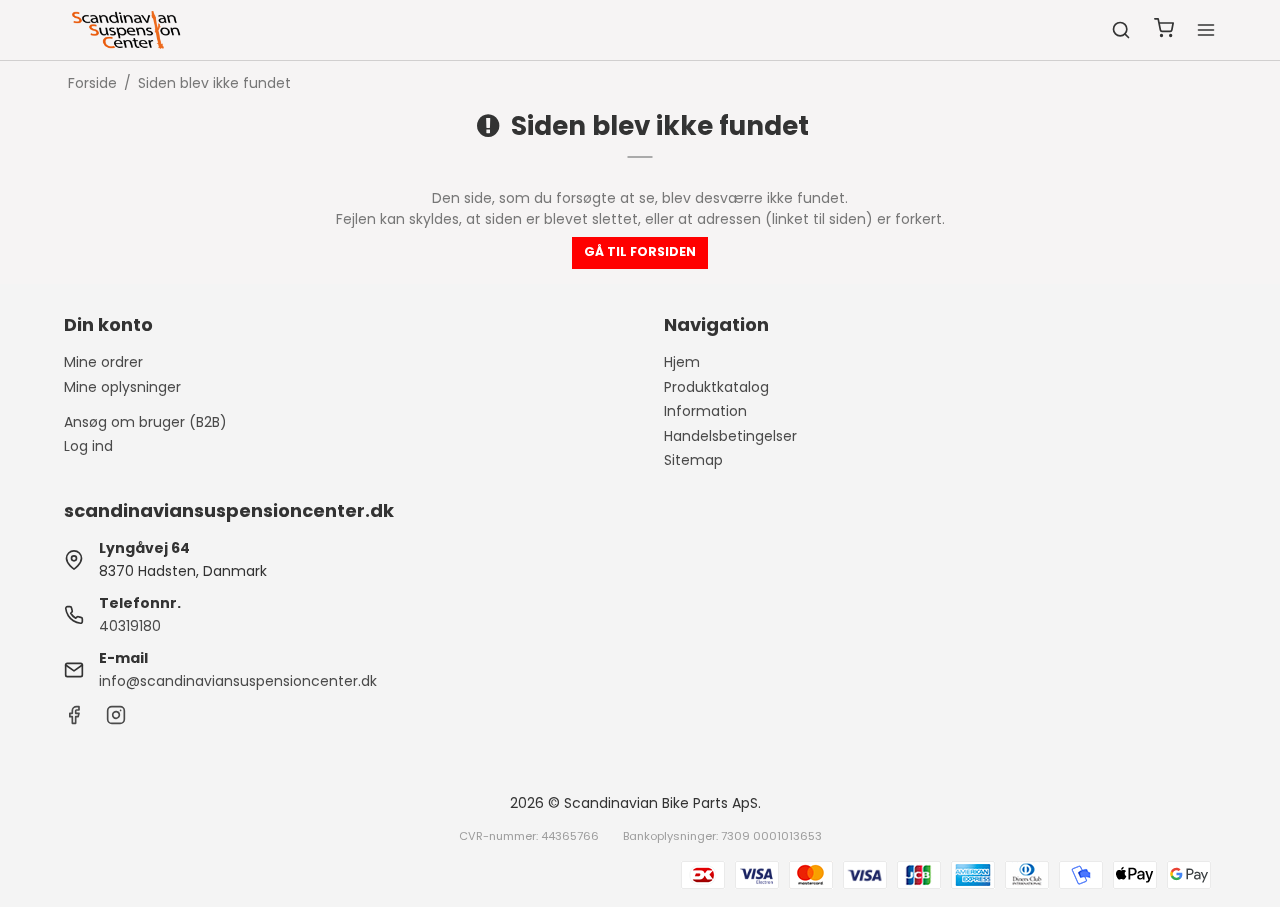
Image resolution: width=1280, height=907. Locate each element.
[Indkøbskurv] (1164, 30)
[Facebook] (74, 720)
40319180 (130, 626)
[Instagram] (116, 720)
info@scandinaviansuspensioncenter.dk (238, 681)
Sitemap (693, 460)
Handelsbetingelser (730, 436)
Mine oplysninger (122, 387)
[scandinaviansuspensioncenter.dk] (128, 30)
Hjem (682, 362)
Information (705, 411)
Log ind (88, 446)
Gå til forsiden (640, 251)
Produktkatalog (716, 387)
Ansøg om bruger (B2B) (145, 422)
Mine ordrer (103, 362)
